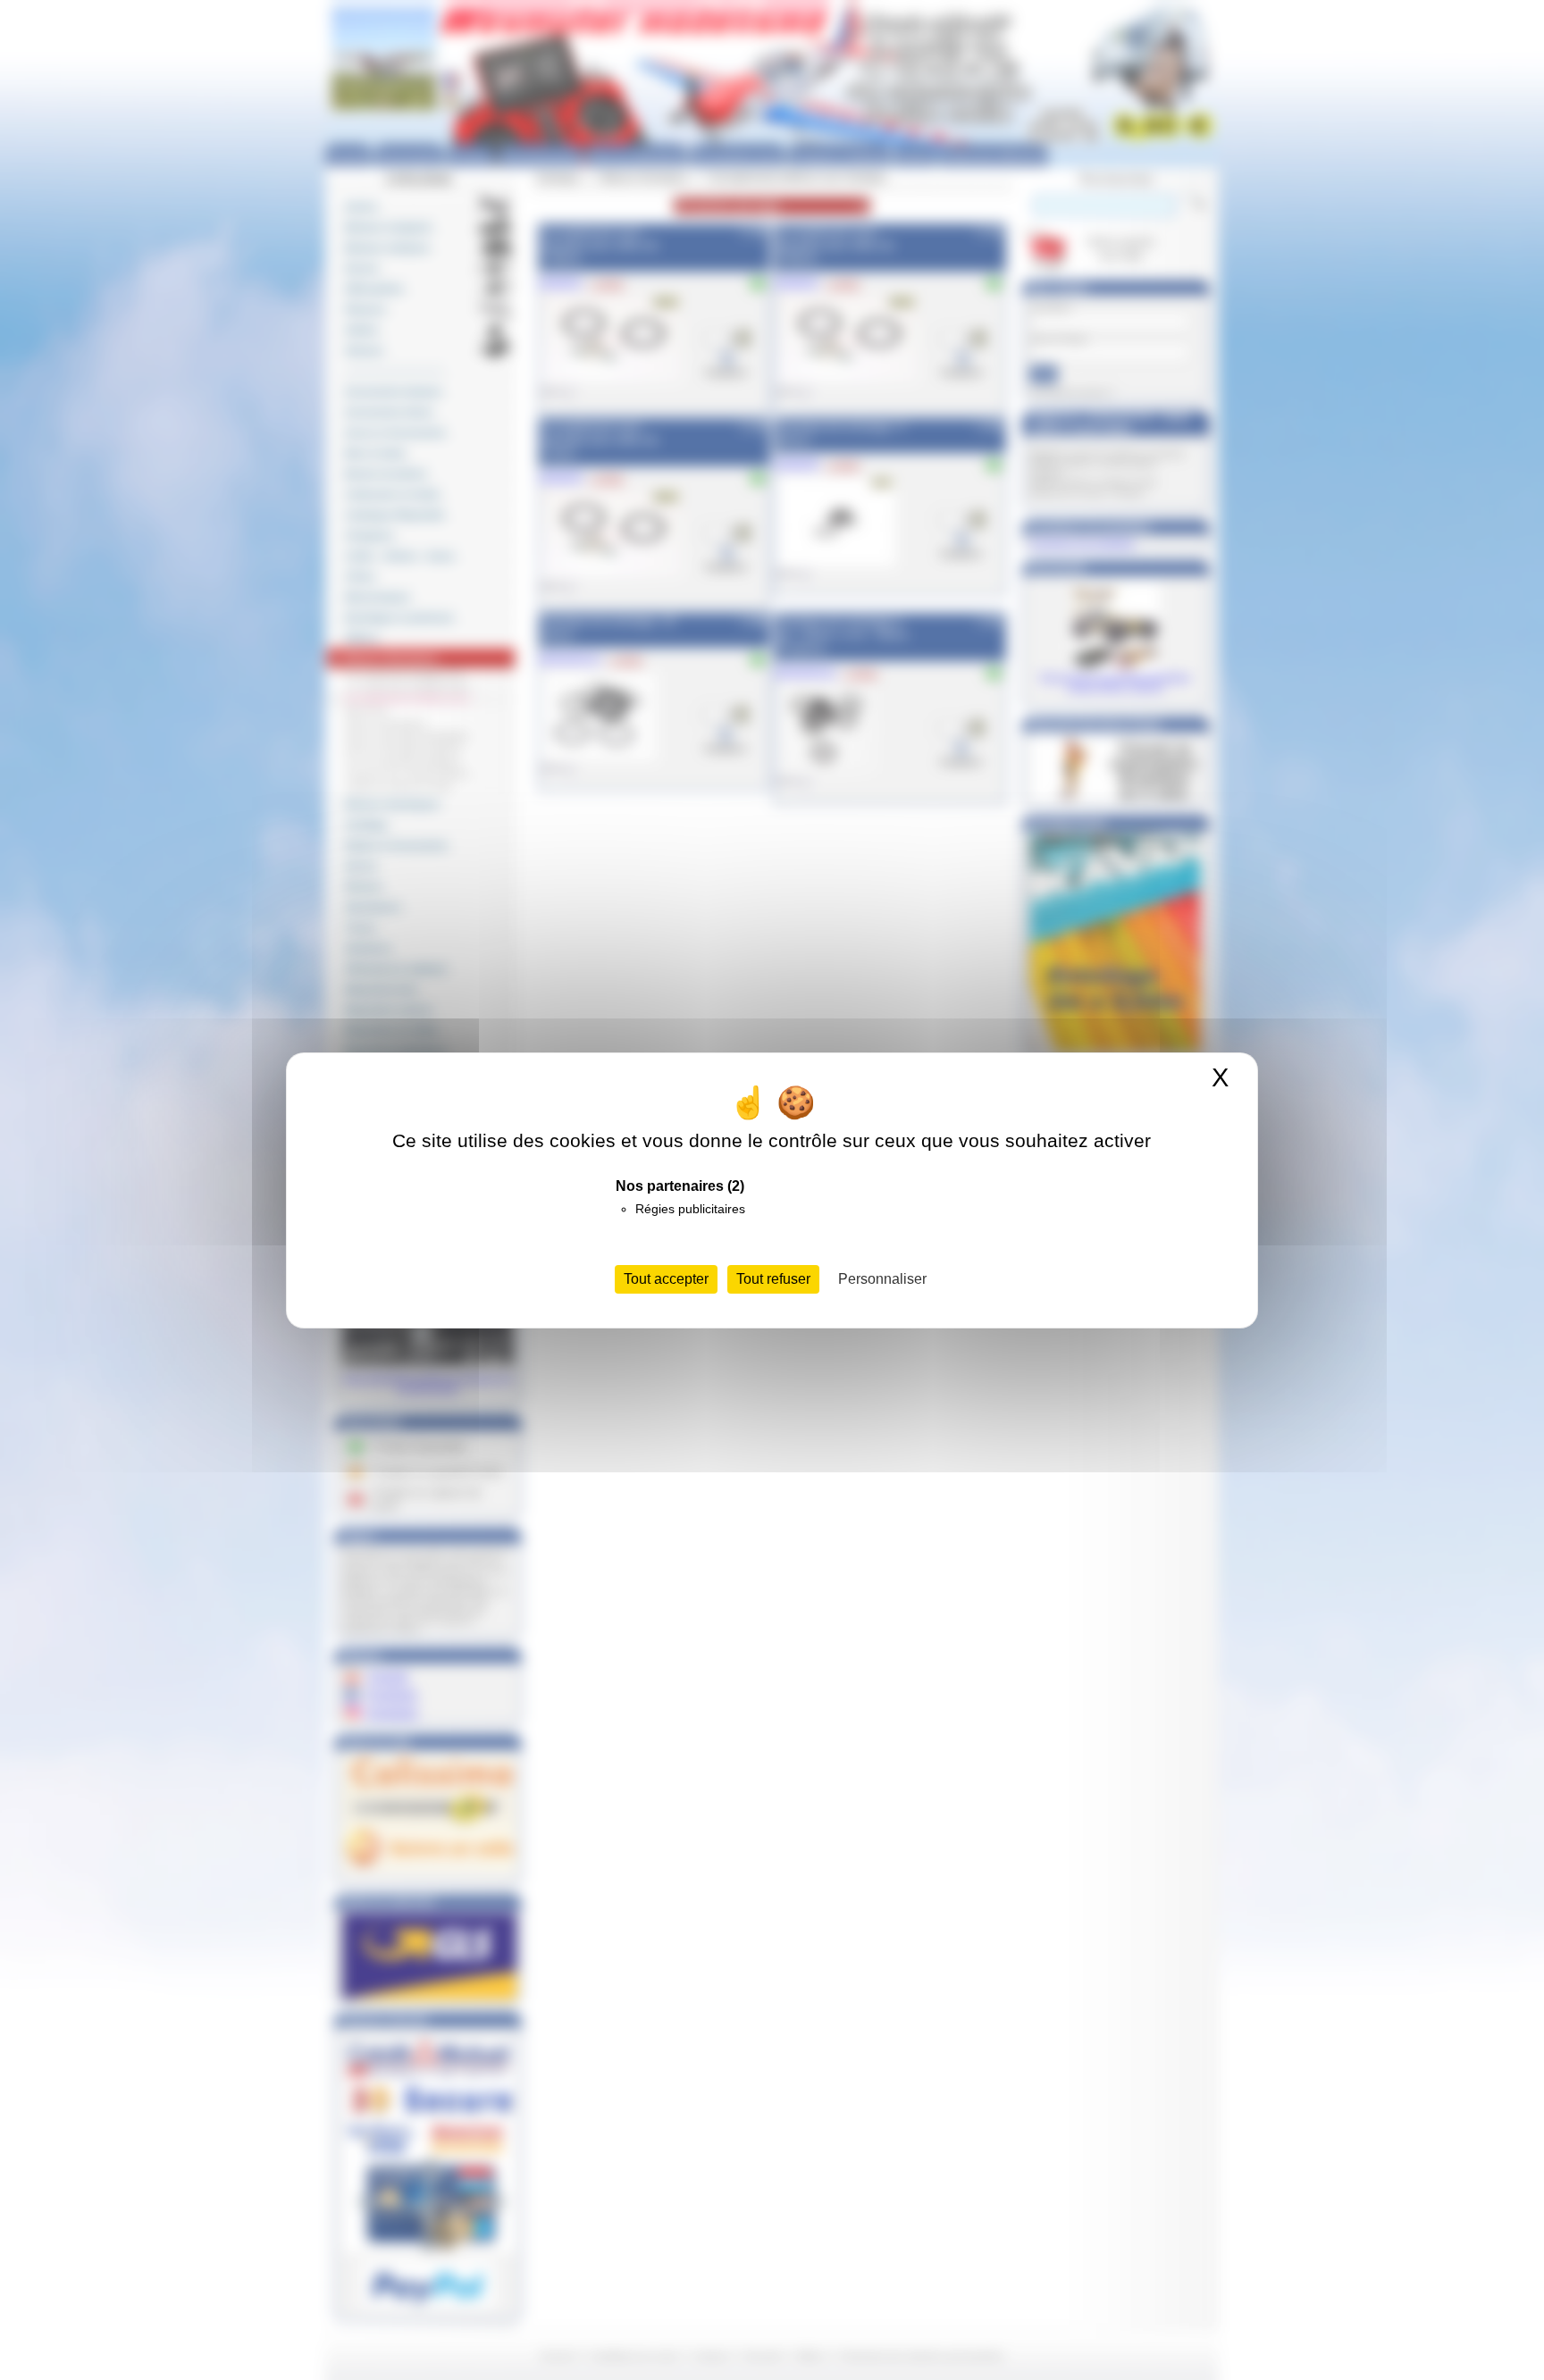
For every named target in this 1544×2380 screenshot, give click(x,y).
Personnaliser (882, 1279)
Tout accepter (666, 1279)
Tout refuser (773, 1279)
